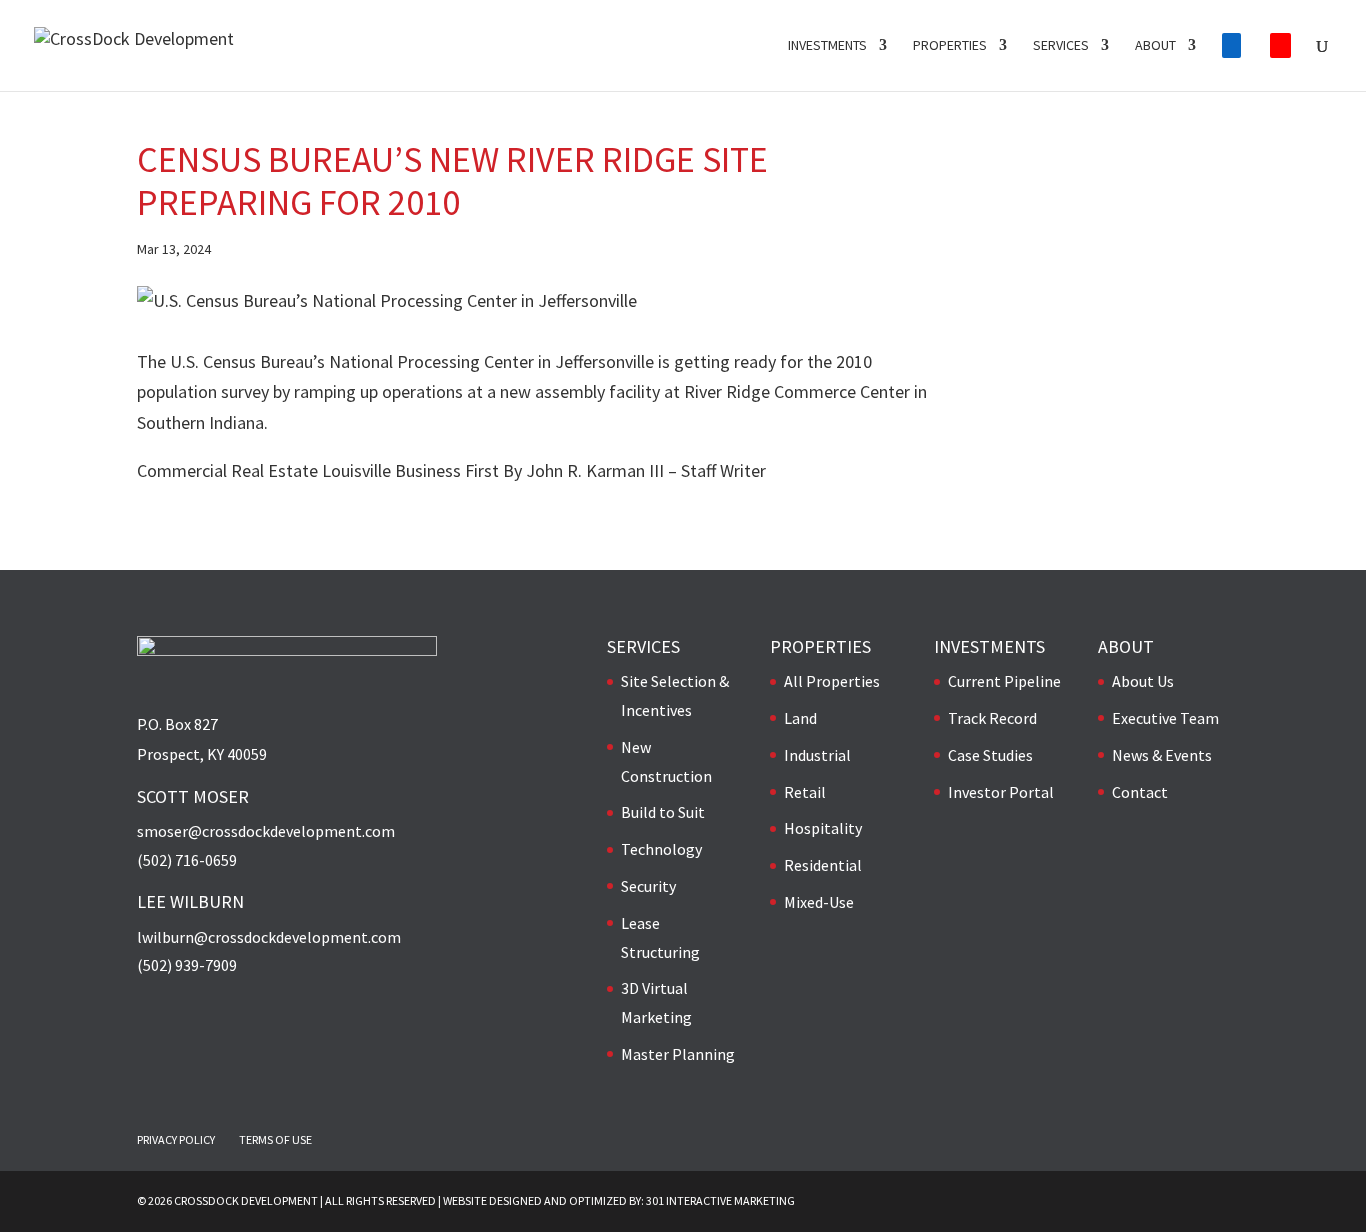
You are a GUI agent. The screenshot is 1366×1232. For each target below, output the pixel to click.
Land (800, 718)
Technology (661, 849)
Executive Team (1165, 718)
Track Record (992, 718)
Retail (805, 792)
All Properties (832, 681)
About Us (1143, 681)
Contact (1140, 792)
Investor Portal (1001, 792)
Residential (823, 865)
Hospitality (823, 828)
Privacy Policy (176, 1139)
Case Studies (990, 755)
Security (648, 886)
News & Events (1162, 755)
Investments (827, 46)
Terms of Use (275, 1139)
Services (1061, 46)
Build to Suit (663, 812)
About (1155, 46)
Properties (950, 46)
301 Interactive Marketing (720, 1200)
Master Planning (678, 1054)
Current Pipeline (1004, 681)
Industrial (817, 755)
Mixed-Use (819, 902)
